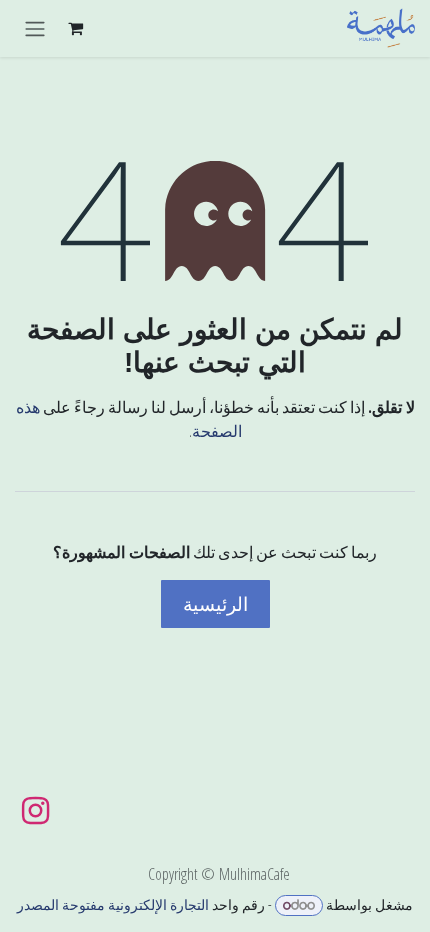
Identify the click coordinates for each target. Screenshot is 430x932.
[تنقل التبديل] (35, 28)
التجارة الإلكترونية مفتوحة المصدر (113, 904)
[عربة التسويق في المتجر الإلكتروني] (75, 28)
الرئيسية (215, 604)
